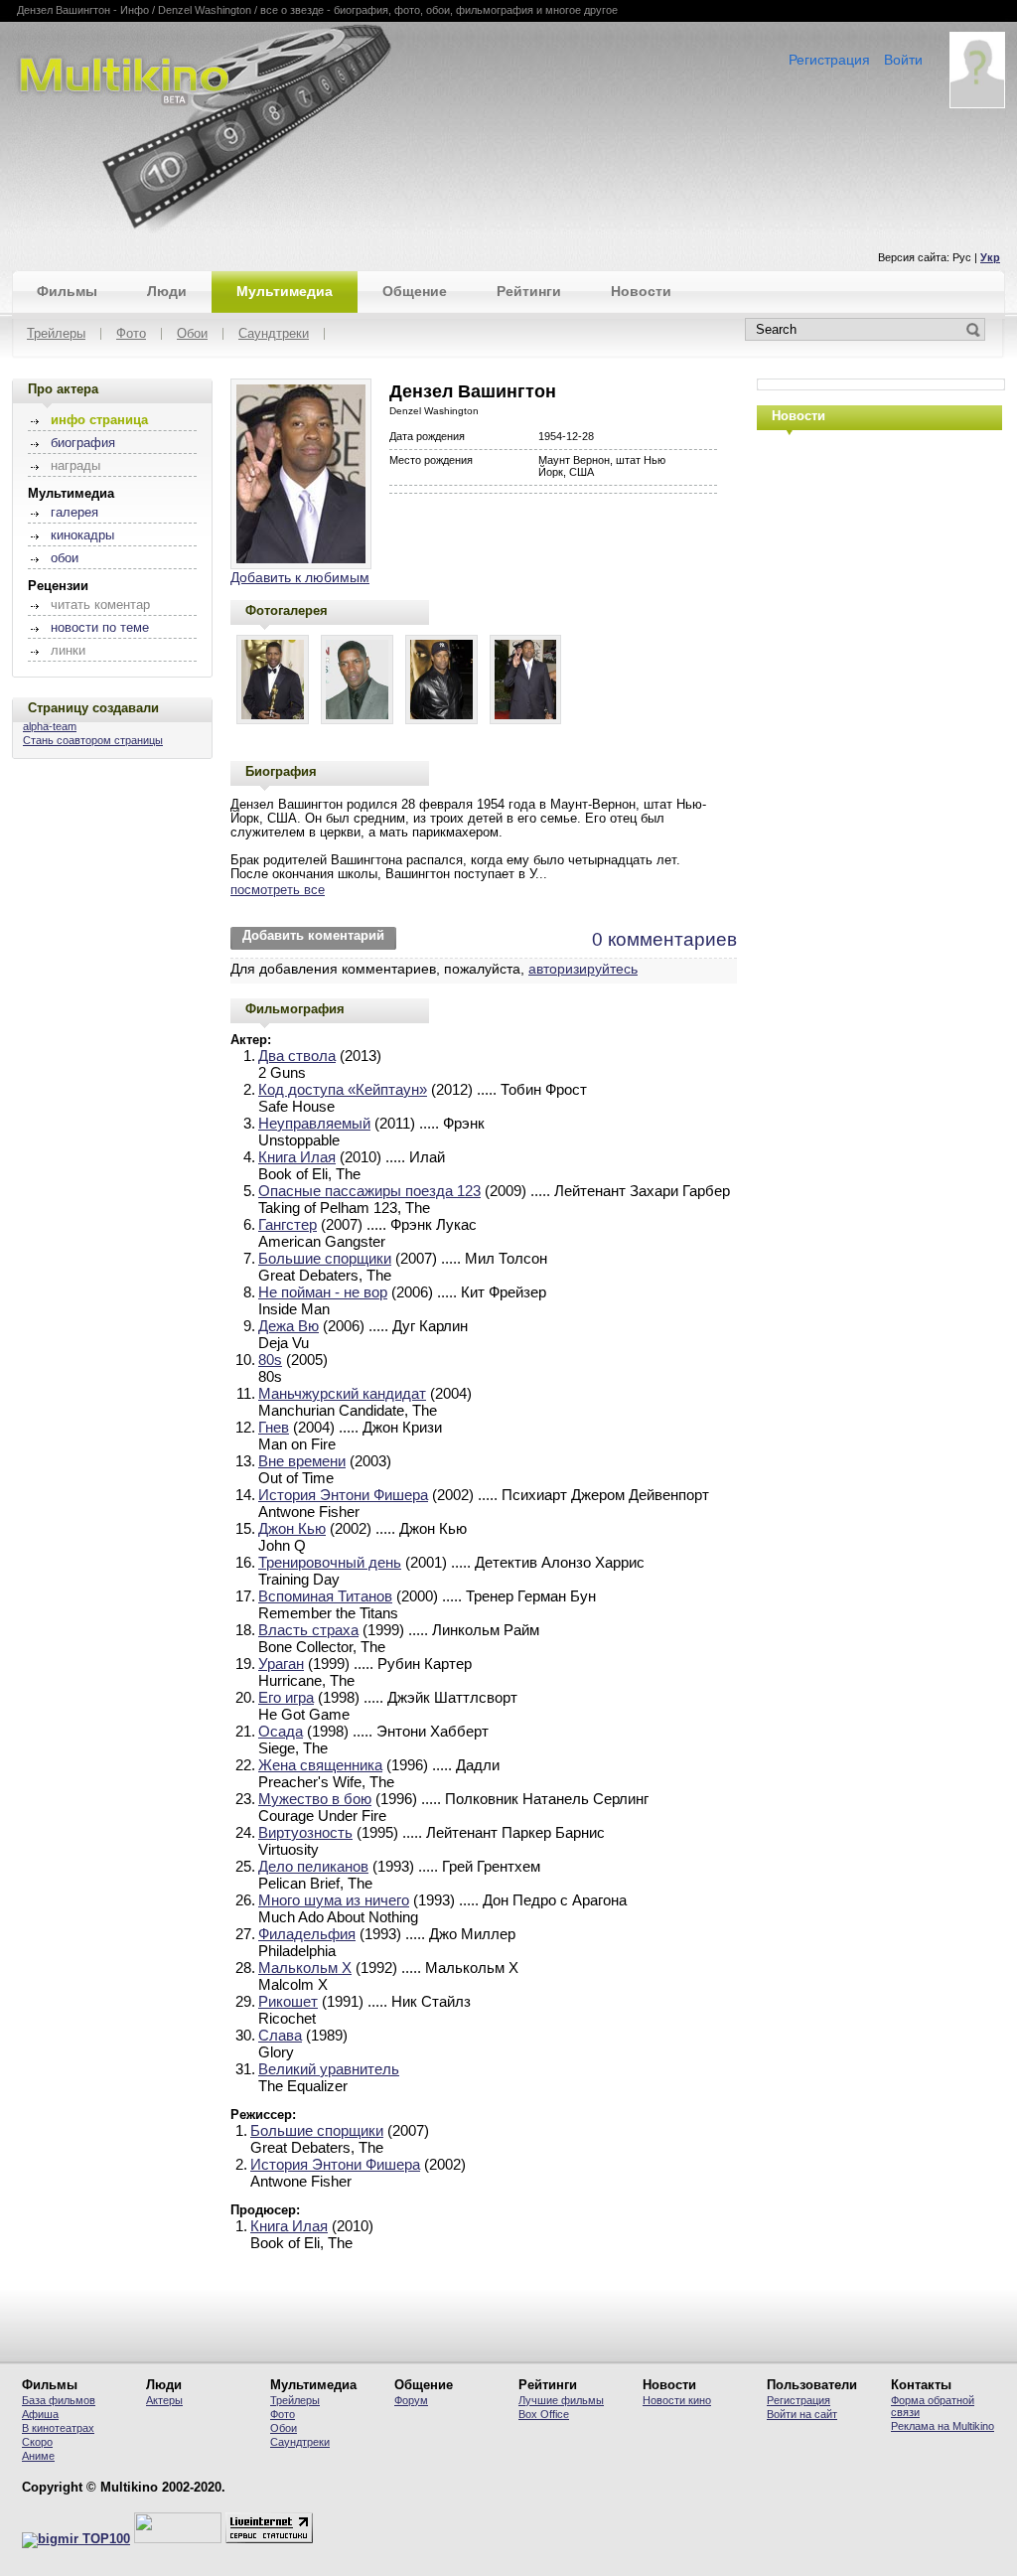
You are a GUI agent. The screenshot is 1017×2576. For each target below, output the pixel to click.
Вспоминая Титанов (325, 1596)
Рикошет (288, 2001)
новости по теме (100, 628)
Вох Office (544, 2414)
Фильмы (67, 291)
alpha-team (50, 726)
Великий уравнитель (329, 2069)
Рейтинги (529, 291)
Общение (415, 291)
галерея (74, 513)
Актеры (164, 2400)
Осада (281, 1731)
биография (83, 443)
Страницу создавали (93, 708)
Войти (903, 60)
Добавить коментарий (313, 936)
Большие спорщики (325, 1258)
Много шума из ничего (334, 1900)
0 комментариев (664, 939)
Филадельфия (307, 1934)
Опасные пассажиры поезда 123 (369, 1191)
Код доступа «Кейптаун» (343, 1089)
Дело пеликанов (313, 1866)
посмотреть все (278, 890)
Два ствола (297, 1056)
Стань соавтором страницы (93, 740)
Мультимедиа (285, 291)
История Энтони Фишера (343, 1495)
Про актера (63, 389)
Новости (641, 291)
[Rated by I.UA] (178, 2539)
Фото (131, 334)
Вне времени (302, 1461)
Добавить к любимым (300, 577)
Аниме (38, 2456)
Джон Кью (292, 1528)
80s (270, 1360)
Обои (192, 334)
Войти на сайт (802, 2414)
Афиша (40, 2414)
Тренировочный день (330, 1562)
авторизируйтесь (583, 969)
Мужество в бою (315, 1799)
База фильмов (59, 2400)
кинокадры (82, 535)
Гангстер (288, 1224)
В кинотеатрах (58, 2428)
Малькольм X (305, 1968)
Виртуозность (305, 1832)
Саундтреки (274, 334)
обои (65, 558)
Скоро (37, 2442)
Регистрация (829, 60)
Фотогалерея (287, 610)
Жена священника (320, 1765)
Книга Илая (297, 1157)
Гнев (274, 1427)
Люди (167, 291)
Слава (280, 2035)
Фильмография (295, 1009)
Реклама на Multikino (943, 2426)
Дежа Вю (289, 1326)
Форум (411, 2400)
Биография (281, 771)
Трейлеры (56, 334)
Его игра (286, 1697)
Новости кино (677, 2400)
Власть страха (308, 1630)
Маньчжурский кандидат (342, 1393)
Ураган (281, 1664)
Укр (990, 257)
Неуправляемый (314, 1123)
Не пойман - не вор (323, 1292)
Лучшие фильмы (561, 2400)
